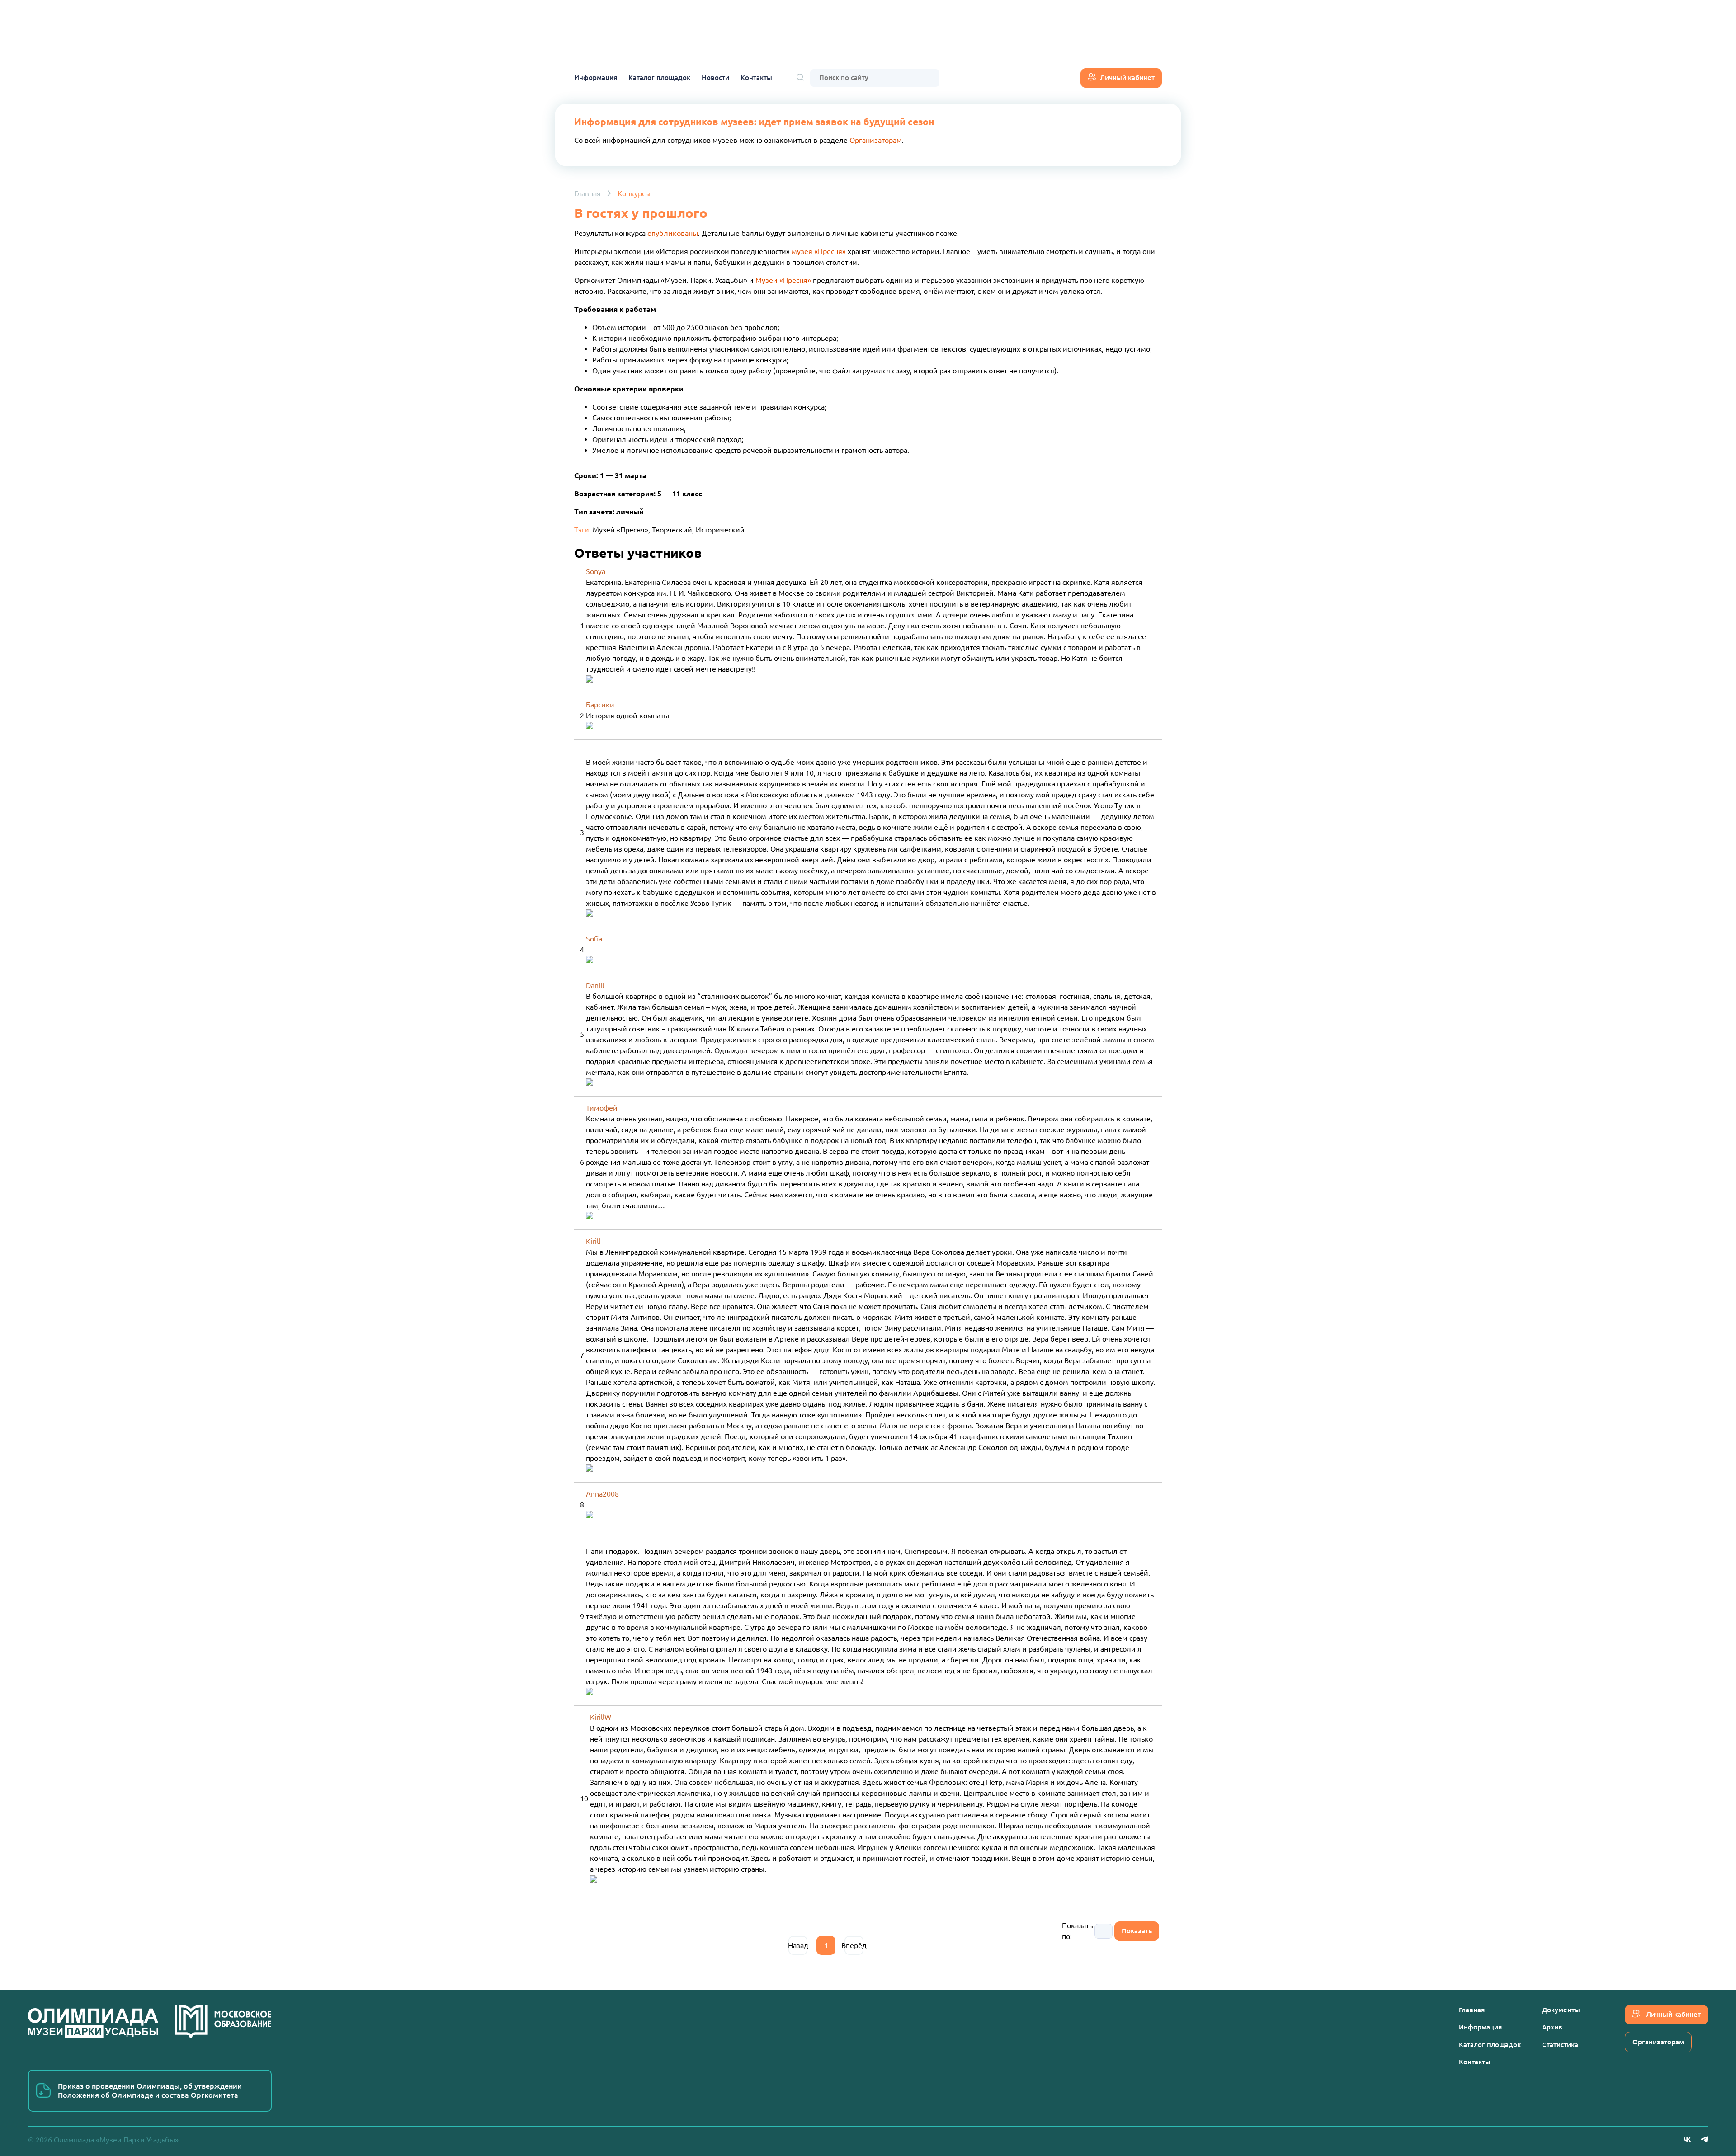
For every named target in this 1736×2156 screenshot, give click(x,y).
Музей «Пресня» (783, 280)
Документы (1561, 2010)
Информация (596, 78)
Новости (715, 78)
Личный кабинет (1127, 78)
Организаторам (876, 140)
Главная (587, 193)
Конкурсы (634, 193)
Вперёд (854, 1945)
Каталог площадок (659, 78)
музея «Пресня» (819, 251)
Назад (798, 1945)
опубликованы (673, 233)
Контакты (756, 78)
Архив (1552, 2027)
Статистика (1560, 2045)
